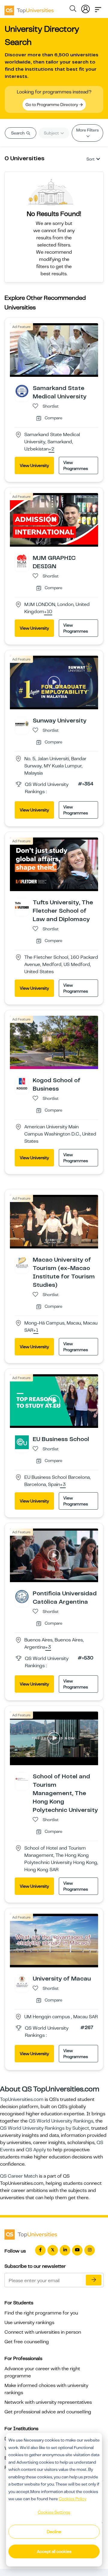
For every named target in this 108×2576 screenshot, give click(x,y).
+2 (51, 449)
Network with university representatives (48, 2402)
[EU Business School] (22, 1442)
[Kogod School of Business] (22, 1083)
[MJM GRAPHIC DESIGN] (22, 561)
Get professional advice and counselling (48, 2412)
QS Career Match (19, 2176)
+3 (63, 1485)
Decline (54, 2532)
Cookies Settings (54, 2512)
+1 (36, 1331)
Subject (52, 133)
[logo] (29, 8)
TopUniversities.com (22, 2099)
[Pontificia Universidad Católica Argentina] (22, 1596)
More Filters (87, 130)
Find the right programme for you (41, 2313)
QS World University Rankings (61, 2121)
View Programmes (76, 465)
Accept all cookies (54, 2551)
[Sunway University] (22, 723)
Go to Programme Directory (52, 105)
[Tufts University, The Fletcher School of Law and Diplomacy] (22, 905)
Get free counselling (27, 2342)
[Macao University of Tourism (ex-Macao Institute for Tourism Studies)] (22, 1263)
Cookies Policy (73, 2499)
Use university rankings (29, 2323)
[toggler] (98, 8)
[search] (73, 10)
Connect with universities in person (43, 2332)
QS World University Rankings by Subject (45, 2128)
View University (34, 465)
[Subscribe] (94, 2280)
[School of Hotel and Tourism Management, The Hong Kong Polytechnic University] (22, 1779)
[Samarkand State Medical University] (22, 391)
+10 (48, 612)
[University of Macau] (22, 1981)
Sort (90, 159)
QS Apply (36, 2150)
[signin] (85, 8)
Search (18, 133)
